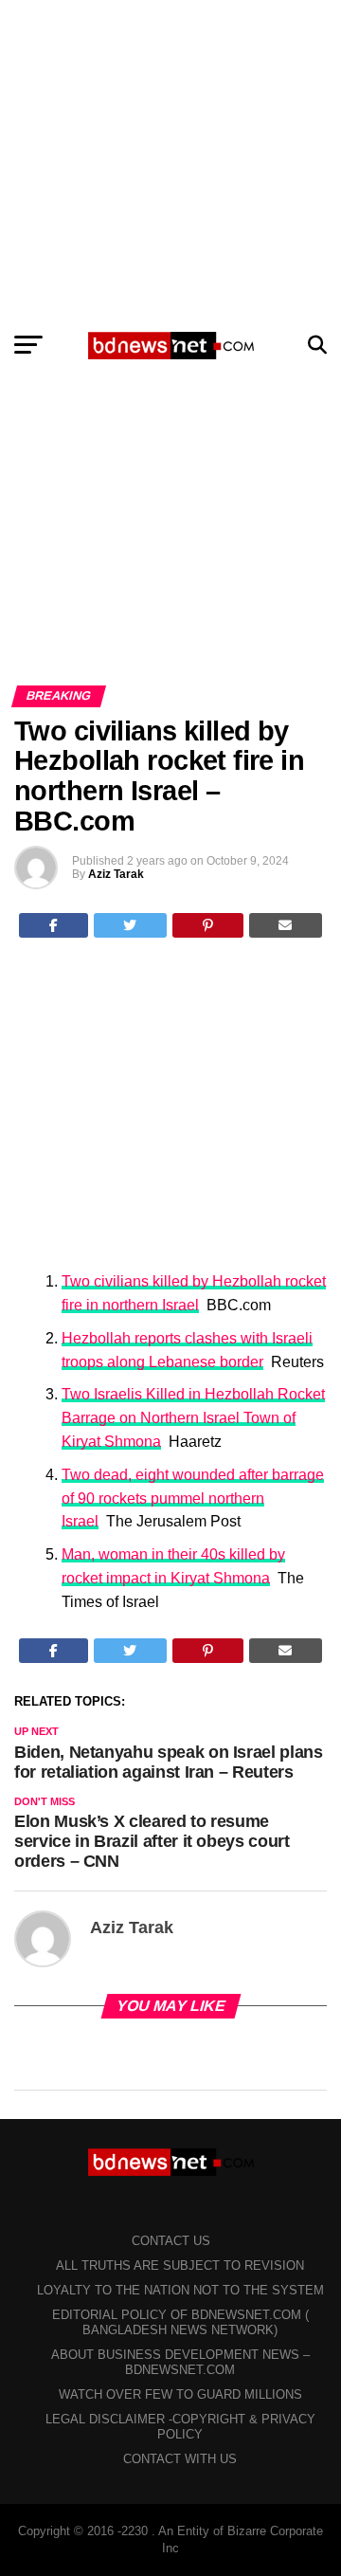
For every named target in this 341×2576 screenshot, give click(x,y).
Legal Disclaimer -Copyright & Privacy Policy (180, 2427)
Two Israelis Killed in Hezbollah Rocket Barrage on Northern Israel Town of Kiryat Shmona (193, 1418)
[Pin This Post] (208, 925)
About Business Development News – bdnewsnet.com (180, 2362)
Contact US (171, 2241)
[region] (170, 159)
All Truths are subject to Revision (180, 2265)
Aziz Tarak (116, 874)
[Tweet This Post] (131, 925)
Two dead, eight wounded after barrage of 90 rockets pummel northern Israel (193, 1498)
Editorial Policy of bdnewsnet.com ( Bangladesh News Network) (180, 2322)
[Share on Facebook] (54, 925)
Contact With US (180, 2459)
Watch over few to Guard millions (180, 2394)
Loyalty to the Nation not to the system (180, 2290)
